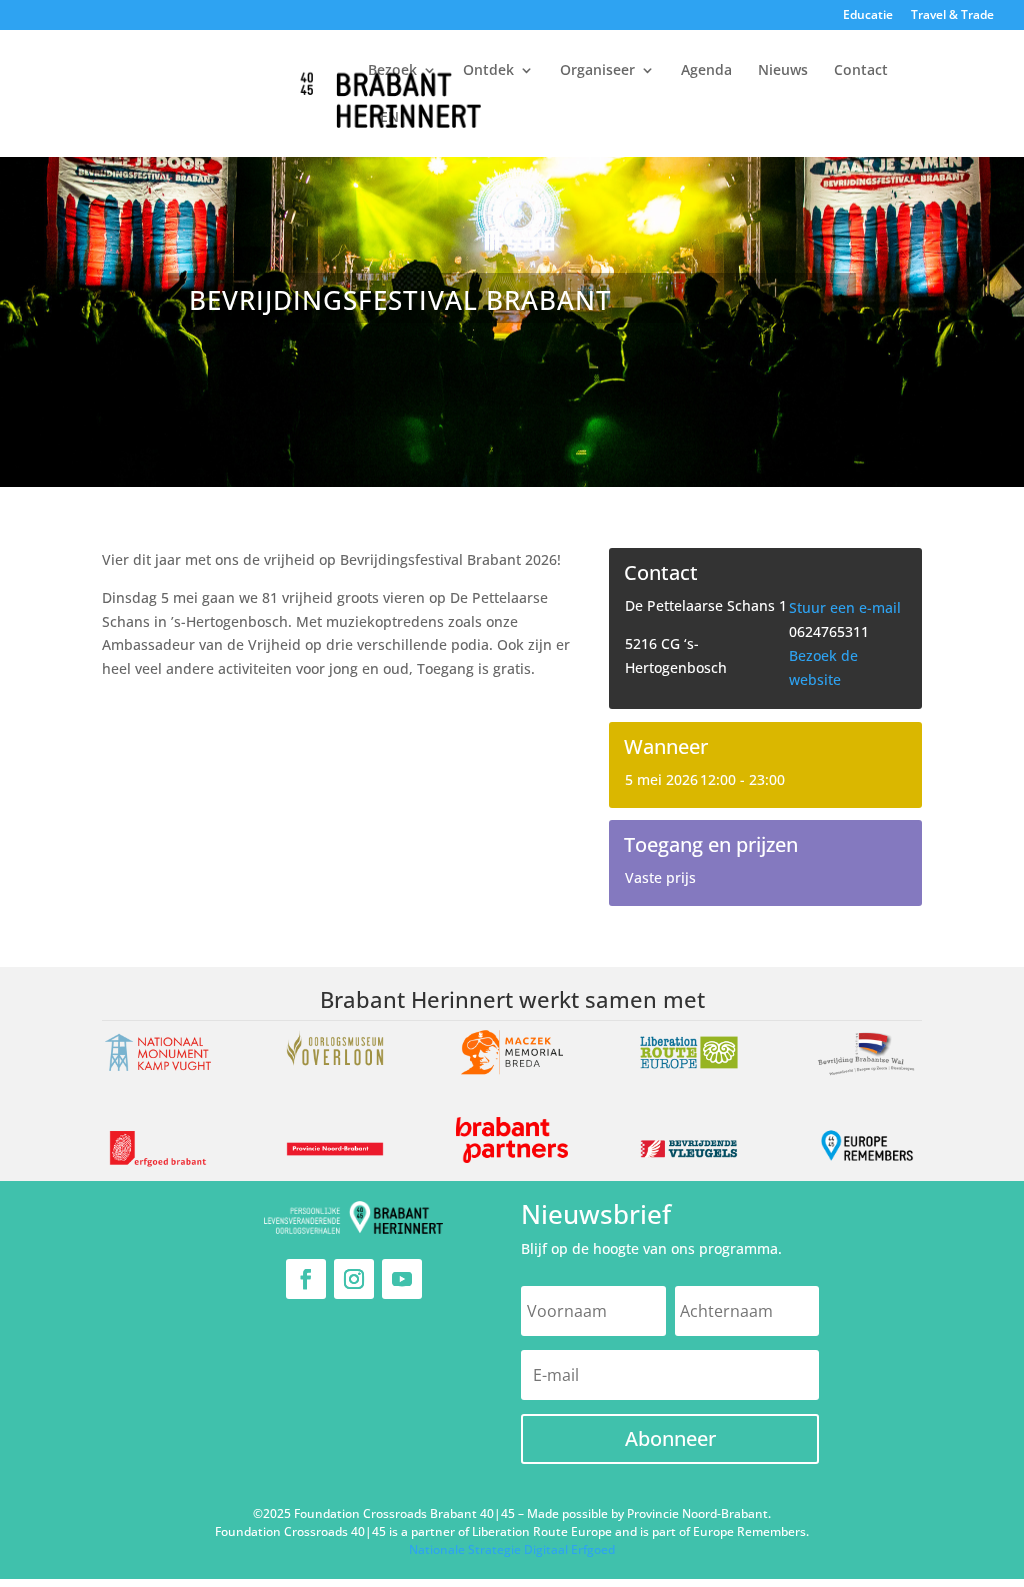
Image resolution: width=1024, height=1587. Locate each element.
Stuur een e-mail (845, 607)
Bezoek (392, 71)
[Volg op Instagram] (354, 1279)
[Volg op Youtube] (402, 1279)
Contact (861, 71)
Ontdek (488, 71)
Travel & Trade (952, 16)
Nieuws (783, 71)
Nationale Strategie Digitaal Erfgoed (512, 1549)
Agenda (706, 71)
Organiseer (597, 71)
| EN (383, 118)
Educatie (868, 16)
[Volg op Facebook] (306, 1279)
